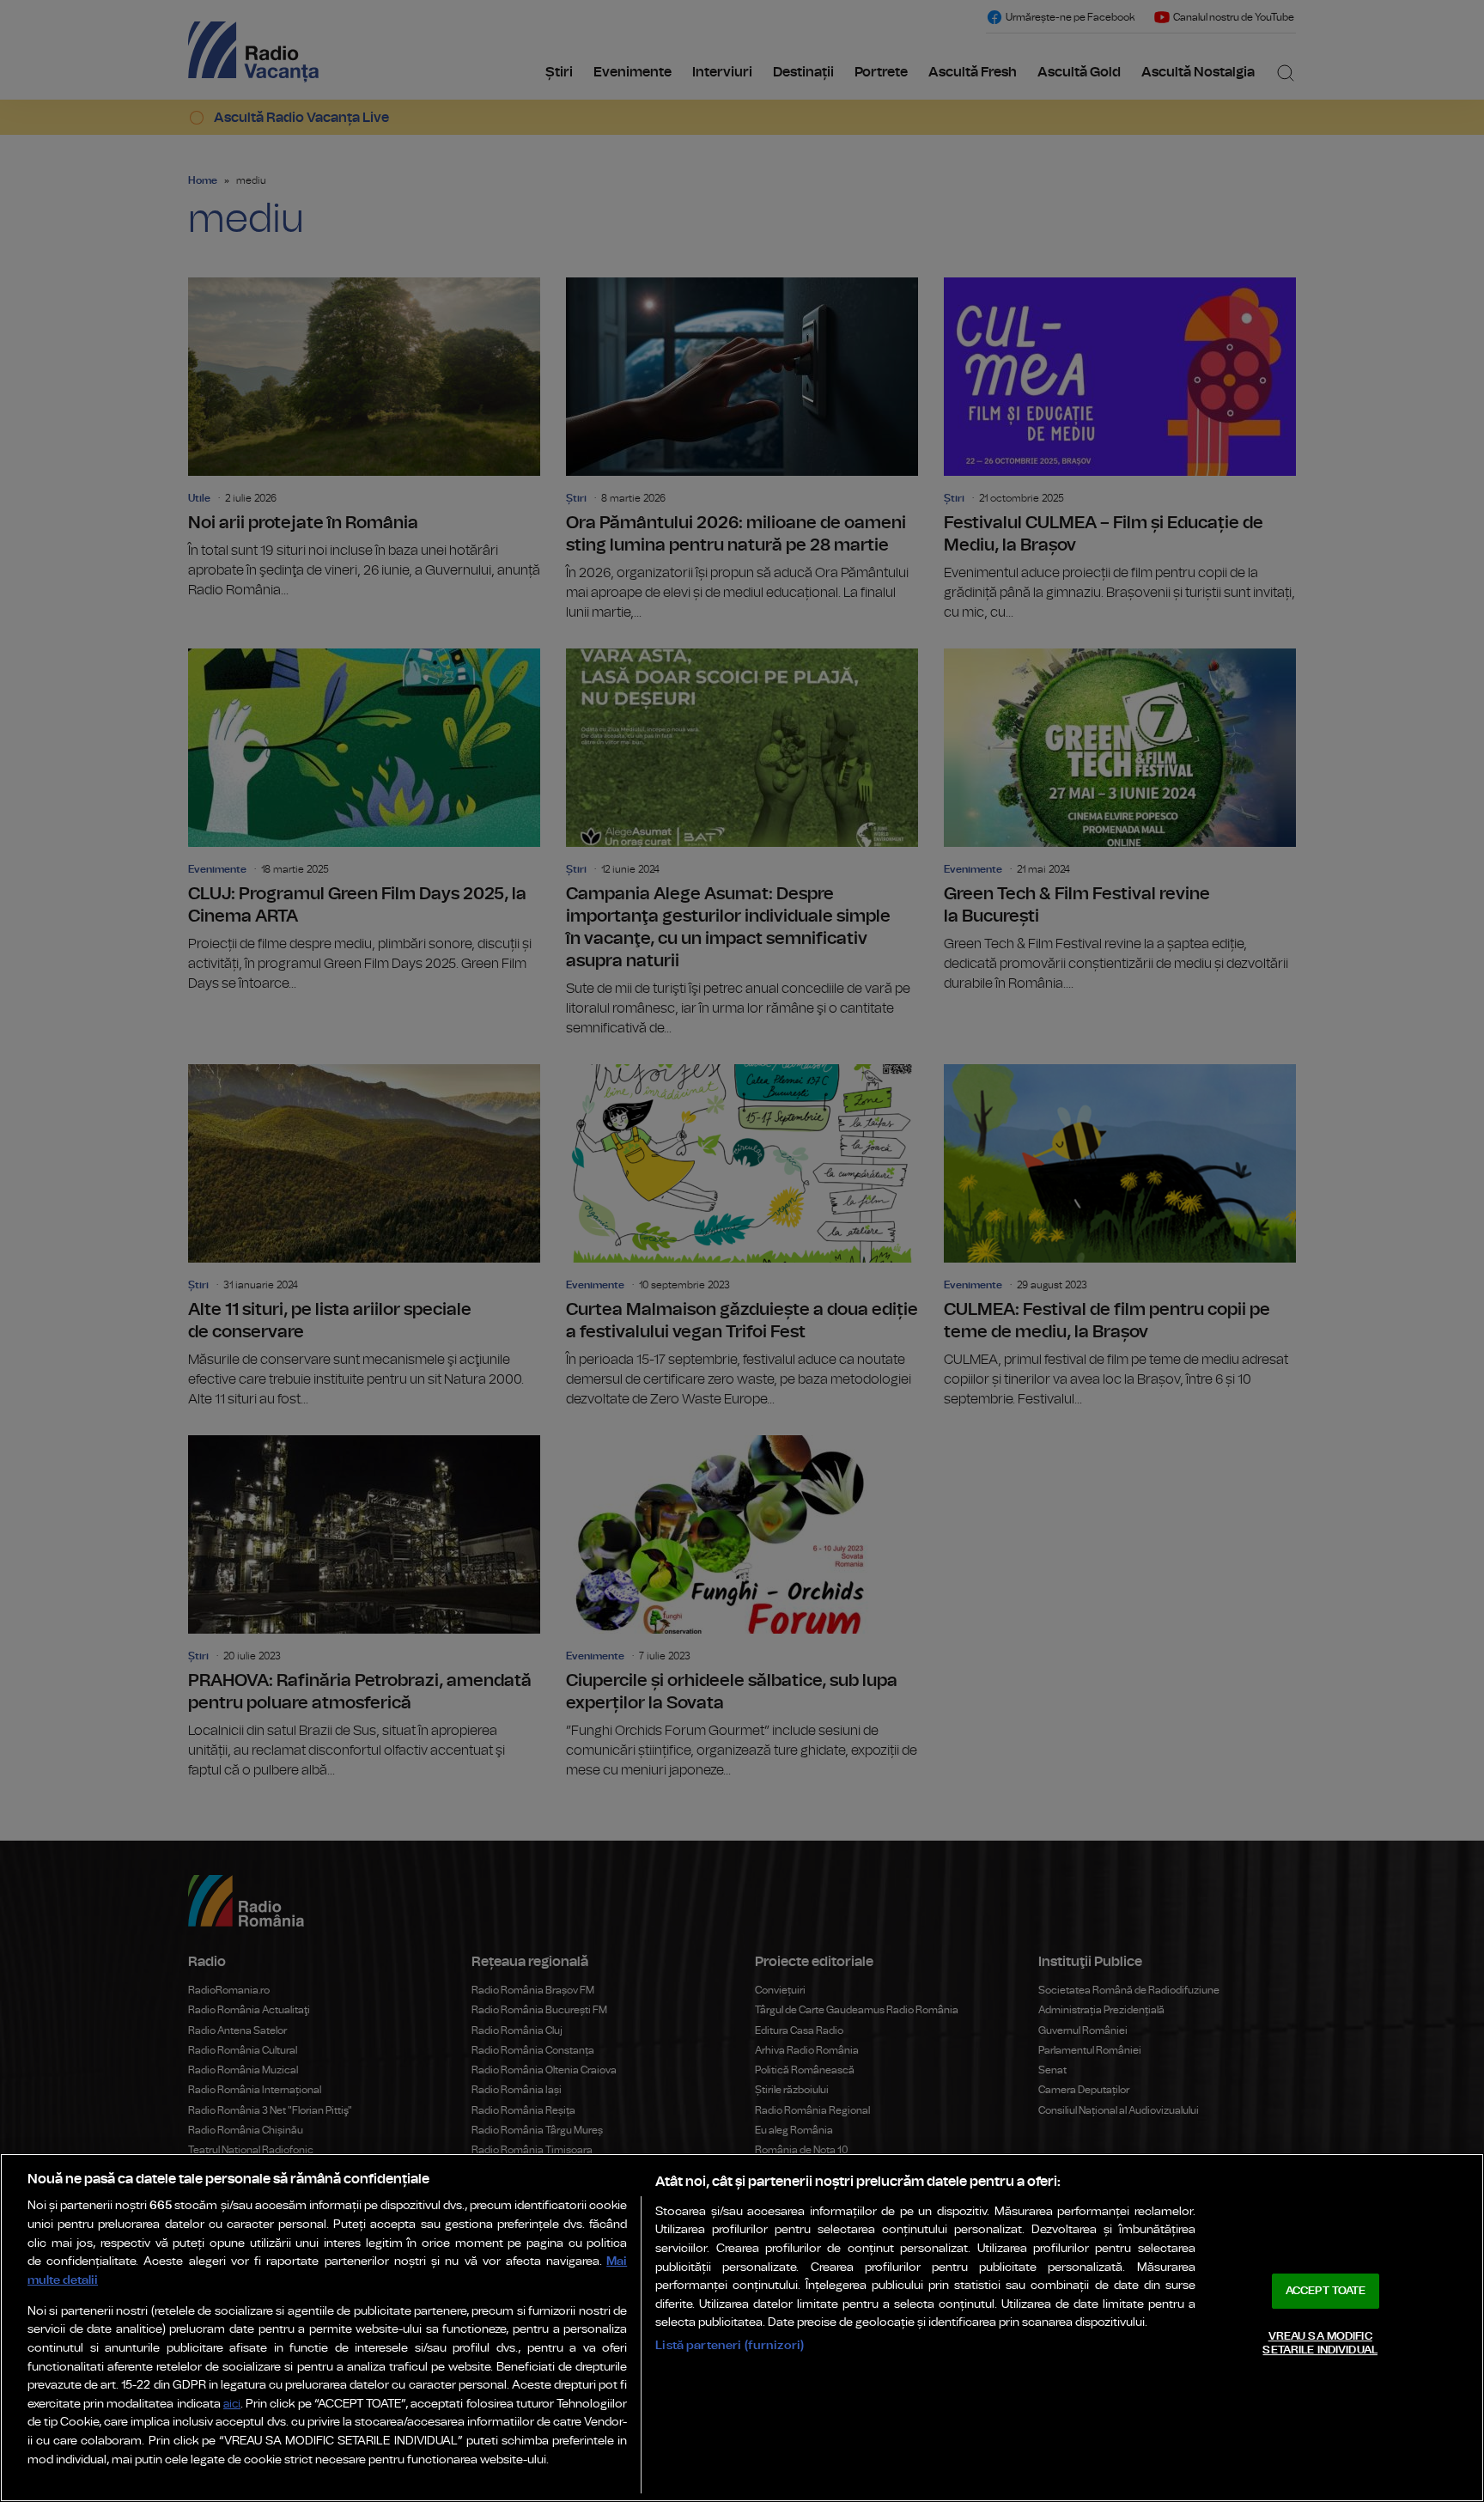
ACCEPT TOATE (1326, 2291)
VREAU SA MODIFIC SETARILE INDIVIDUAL (1320, 2344)
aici (232, 2405)
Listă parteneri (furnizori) (730, 2345)
